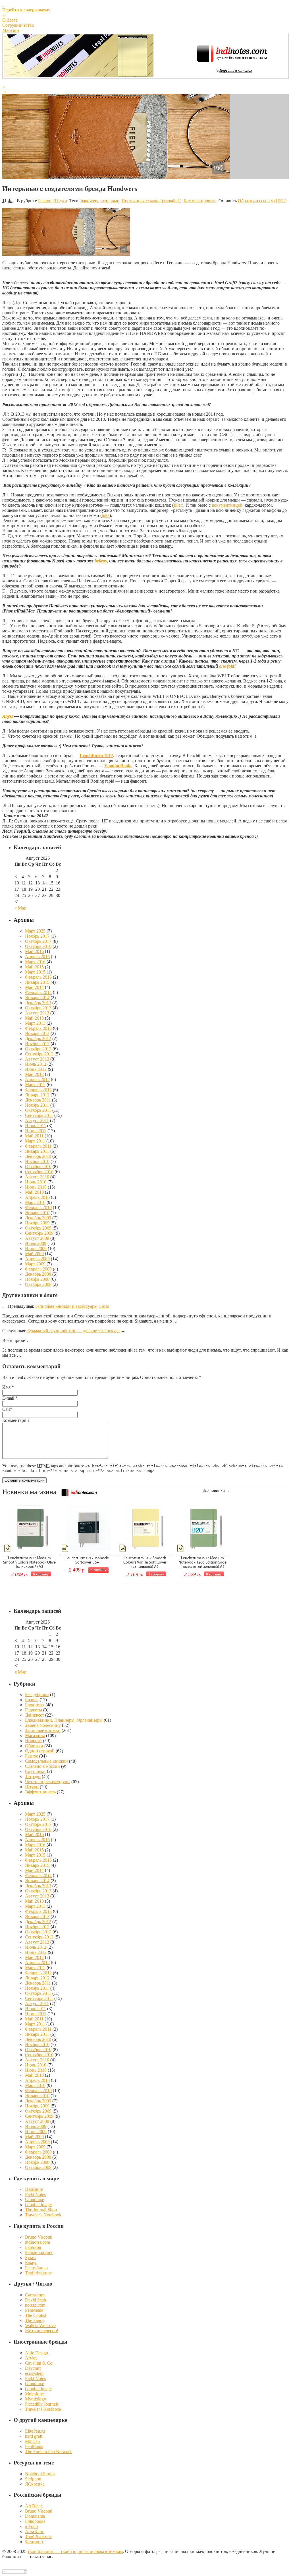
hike (106, 515)
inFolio (31, 2526)
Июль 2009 (36, 1243)
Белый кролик (39, 2252)
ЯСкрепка (35, 2484)
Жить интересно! (42, 2331)
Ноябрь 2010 (37, 1161)
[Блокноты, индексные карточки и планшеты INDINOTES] (79, 76)
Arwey (31, 2358)
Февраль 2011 (38, 1146)
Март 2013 (35, 1023)
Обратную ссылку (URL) (262, 201)
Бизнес (32, 1700)
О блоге (10, 20)
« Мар (20, 908)
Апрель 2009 (37, 1259)
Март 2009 (35, 1264)
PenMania (34, 2310)
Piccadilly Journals (42, 2404)
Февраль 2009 (38, 1269)
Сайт (7, 1409)
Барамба (33, 2247)
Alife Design (37, 2353)
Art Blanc (34, 2506)
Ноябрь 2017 (37, 936)
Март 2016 (35, 962)
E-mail (8, 1398)
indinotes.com (38, 2242)
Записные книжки (43, 1730)
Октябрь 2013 (38, 1008)
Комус (31, 2263)
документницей (227, 505)
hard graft (34, 2436)
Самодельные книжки (46, 1761)
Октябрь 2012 (38, 1049)
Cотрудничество (18, 25)
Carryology (35, 2295)
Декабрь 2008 (38, 1274)
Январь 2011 (37, 1151)
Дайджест (35, 1715)
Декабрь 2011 (38, 1100)
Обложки (34, 1746)
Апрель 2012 (37, 1079)
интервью (110, 201)
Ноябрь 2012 (37, 1044)
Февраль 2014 (38, 992)
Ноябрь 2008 (37, 1279)
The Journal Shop (41, 2210)
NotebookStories (40, 2474)
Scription (33, 2479)
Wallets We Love (40, 2326)
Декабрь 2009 (38, 1218)
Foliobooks (35, 2521)
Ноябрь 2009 (37, 1223)
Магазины (35, 1735)
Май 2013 (34, 1018)
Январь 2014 (37, 998)
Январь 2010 (37, 1213)
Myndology (36, 2399)
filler (178, 505)
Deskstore (34, 2189)
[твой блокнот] (145, 5)
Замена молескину (43, 1725)
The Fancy (35, 2320)
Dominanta (35, 2516)
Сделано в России (42, 1766)
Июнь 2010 (36, 1187)
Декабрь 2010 (38, 1156)
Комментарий (16, 1420)
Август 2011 (37, 1120)
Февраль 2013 (38, 1028)
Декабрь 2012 (38, 1039)
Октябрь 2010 (38, 1167)
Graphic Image (38, 2205)
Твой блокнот (38, 2273)
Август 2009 (37, 1238)
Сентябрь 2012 (39, 1054)
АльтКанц (35, 2531)
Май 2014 (34, 987)
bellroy (101, 561)
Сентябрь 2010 (39, 1172)
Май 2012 (34, 1074)
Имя (6, 1387)
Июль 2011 (36, 1126)
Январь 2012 (37, 1095)
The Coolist (36, 2315)
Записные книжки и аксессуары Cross (72, 1306)
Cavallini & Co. (39, 2363)
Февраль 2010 (38, 1207)
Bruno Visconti (39, 2237)
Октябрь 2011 (38, 1110)
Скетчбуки (35, 1771)
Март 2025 (35, 931)
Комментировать (200, 201)
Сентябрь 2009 (39, 1233)
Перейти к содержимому (26, 10)
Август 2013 (37, 1013)
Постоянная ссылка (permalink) (151, 201)
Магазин (11, 30)
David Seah (36, 2300)
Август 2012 (37, 1059)
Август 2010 (37, 1177)
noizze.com (35, 2305)
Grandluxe (35, 2199)
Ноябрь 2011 (37, 1105)
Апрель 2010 (37, 1197)
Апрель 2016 (37, 957)
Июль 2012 (36, 1064)
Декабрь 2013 (38, 1003)
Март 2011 (35, 1141)
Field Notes (35, 2194)
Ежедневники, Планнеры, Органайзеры (64, 1720)
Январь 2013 (37, 1033)
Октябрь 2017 (38, 941)
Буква (31, 2258)
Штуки (60, 201)
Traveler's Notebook (43, 2215)
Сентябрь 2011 (39, 1115)
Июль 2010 (36, 1182)
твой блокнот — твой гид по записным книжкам (75, 2551)
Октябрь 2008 (38, 1284)
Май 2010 (34, 1192)
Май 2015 (34, 967)
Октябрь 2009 (38, 1228)
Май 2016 (34, 951)
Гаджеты (34, 1710)
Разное (45, 201)
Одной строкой (40, 1751)
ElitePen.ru (35, 2431)
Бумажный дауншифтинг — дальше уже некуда (73, 1331)
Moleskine (34, 2394)
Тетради (33, 1776)
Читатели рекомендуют (48, 1782)
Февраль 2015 (38, 977)
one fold (227, 666)
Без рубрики (37, 1695)
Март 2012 (35, 1085)
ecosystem (34, 2373)
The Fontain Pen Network (48, 2452)
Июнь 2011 (36, 1131)
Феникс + (34, 2542)
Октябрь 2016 (38, 946)
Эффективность (40, 1792)
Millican (32, 2441)
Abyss (8, 716)
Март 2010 (35, 1202)
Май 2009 (34, 1254)
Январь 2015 (37, 982)
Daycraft (33, 2368)
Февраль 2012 (38, 1090)
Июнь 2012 (36, 1069)
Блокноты (35, 1705)
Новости (33, 1741)
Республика (36, 2268)
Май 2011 (34, 1136)
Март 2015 (35, 972)
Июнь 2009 (36, 1248)
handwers (89, 201)
